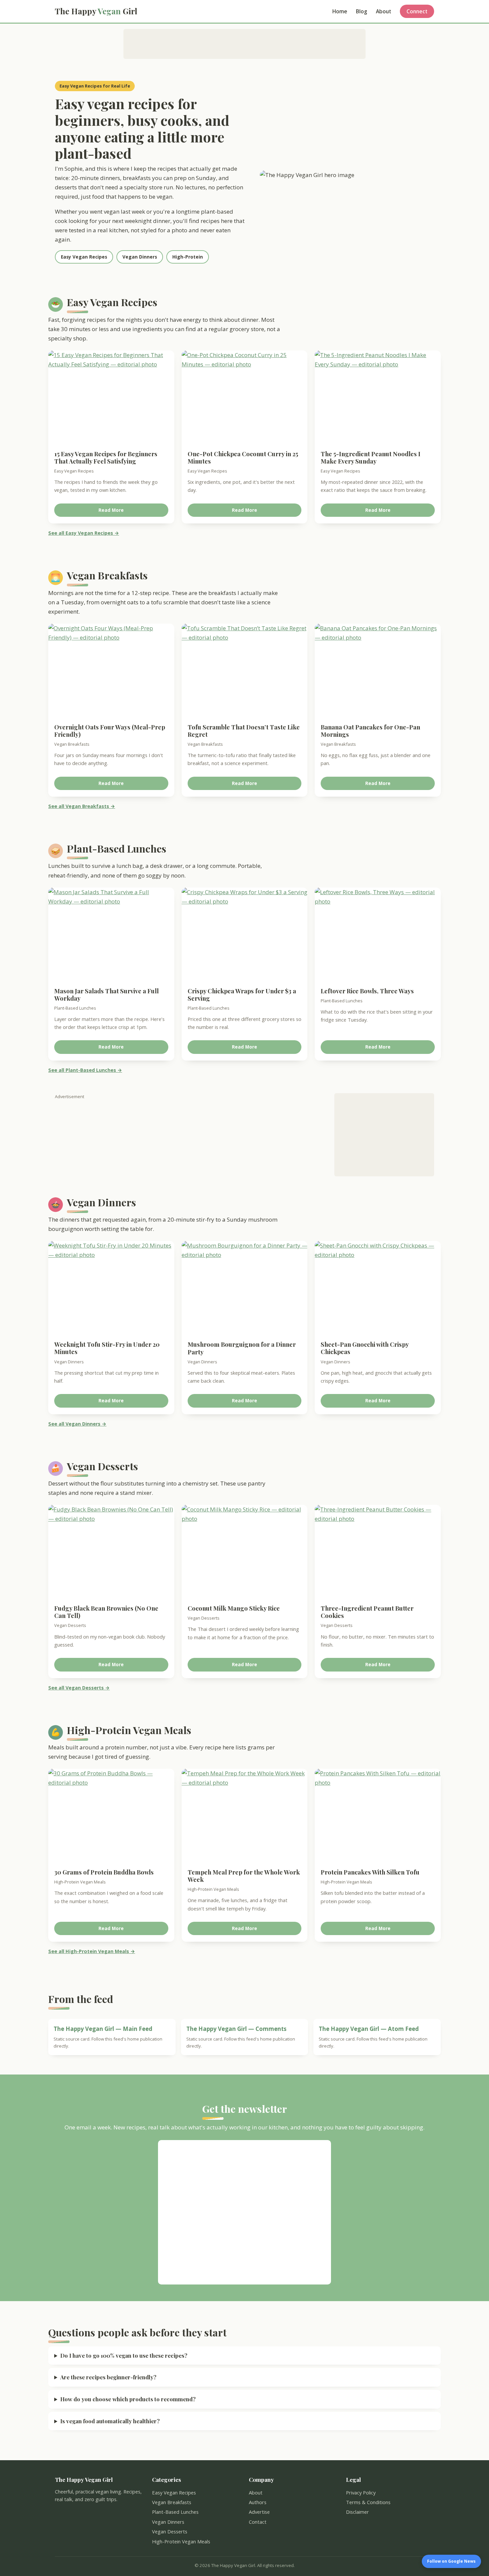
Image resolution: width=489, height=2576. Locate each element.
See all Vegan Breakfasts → (82, 806)
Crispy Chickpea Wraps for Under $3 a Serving (242, 994)
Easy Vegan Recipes (84, 257)
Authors (258, 2502)
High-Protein (188, 257)
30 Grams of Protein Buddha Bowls (104, 1872)
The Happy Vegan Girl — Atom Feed (369, 2029)
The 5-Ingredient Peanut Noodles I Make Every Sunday (371, 457)
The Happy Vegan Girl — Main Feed (103, 2029)
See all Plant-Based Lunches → (85, 1070)
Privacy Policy (361, 2492)
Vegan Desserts (170, 2531)
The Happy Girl (96, 11)
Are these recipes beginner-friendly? (108, 2377)
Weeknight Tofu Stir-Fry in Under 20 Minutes (107, 1348)
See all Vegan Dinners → (77, 1424)
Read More (111, 510)
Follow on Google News (451, 2561)
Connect (417, 11)
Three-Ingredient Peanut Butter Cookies (367, 1612)
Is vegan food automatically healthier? (110, 2421)
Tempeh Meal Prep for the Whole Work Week (244, 1876)
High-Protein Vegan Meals (181, 2541)
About (384, 11)
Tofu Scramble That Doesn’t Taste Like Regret (244, 731)
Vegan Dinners (140, 257)
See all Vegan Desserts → (79, 1688)
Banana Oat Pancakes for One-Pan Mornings (370, 731)
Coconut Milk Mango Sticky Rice (234, 1608)
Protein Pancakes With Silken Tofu (370, 1872)
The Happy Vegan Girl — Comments (236, 2029)
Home (340, 11)
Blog (362, 11)
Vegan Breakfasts (172, 2502)
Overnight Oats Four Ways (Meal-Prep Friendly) (110, 731)
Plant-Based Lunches (175, 2512)
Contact (258, 2522)
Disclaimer (357, 2512)
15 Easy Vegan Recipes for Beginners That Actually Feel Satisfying (106, 457)
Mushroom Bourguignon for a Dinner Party (242, 1348)
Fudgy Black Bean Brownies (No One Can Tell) (106, 1612)
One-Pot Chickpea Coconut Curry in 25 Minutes (243, 457)
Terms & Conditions (368, 2502)
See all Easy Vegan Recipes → (84, 533)
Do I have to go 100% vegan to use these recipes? (124, 2355)
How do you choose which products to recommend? (128, 2399)
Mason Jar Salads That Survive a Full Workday (106, 994)
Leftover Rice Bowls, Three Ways (367, 991)
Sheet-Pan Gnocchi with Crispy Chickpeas (365, 1348)
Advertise (259, 2512)
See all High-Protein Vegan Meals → (92, 1951)
